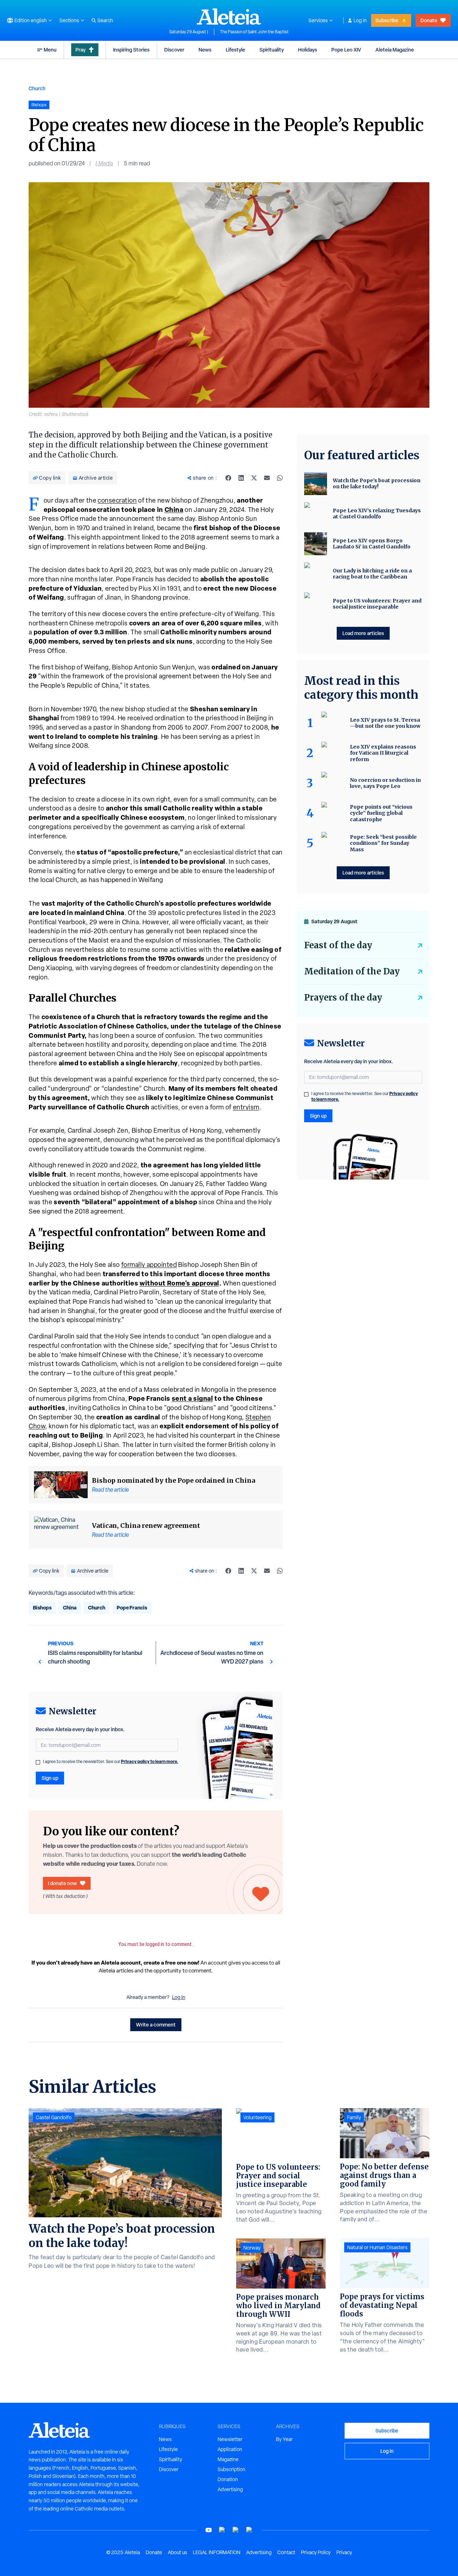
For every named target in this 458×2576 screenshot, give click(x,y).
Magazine (228, 2459)
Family (354, 2117)
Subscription (232, 2469)
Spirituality (272, 50)
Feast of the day (338, 945)
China (70, 1607)
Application (230, 2449)
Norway (252, 2248)
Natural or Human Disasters (377, 2247)
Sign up (50, 1778)
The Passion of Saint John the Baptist (254, 32)
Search (105, 20)
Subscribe (387, 20)
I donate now (62, 1883)
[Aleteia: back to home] (229, 16)
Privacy (344, 2552)
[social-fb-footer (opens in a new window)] (222, 2530)
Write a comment (156, 2025)
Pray (81, 50)
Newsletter (230, 2439)
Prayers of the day (343, 998)
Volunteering (257, 2117)
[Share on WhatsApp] (280, 478)
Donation (228, 2479)
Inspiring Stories (131, 50)
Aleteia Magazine (395, 50)
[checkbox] (38, 1762)
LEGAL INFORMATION (217, 2552)
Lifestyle (235, 50)
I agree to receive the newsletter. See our (111, 1762)
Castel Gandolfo (54, 2117)
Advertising (230, 2489)
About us (177, 2552)
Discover (174, 50)
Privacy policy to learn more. (150, 1761)
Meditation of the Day (352, 971)
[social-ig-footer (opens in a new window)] (249, 2530)
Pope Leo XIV (346, 50)
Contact (286, 2552)
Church (37, 88)
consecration (117, 500)
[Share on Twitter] (254, 478)
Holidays (308, 50)
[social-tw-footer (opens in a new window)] (236, 2530)
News (205, 50)
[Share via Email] (267, 478)
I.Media (104, 163)
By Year (284, 2439)
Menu (50, 50)
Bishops (42, 1607)
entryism (246, 1107)
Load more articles (363, 633)
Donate (429, 20)
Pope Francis (132, 1607)
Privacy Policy (316, 2552)
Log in (360, 20)
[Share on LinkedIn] (241, 478)
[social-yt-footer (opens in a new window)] (209, 2530)
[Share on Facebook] (228, 478)
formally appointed (149, 1265)
